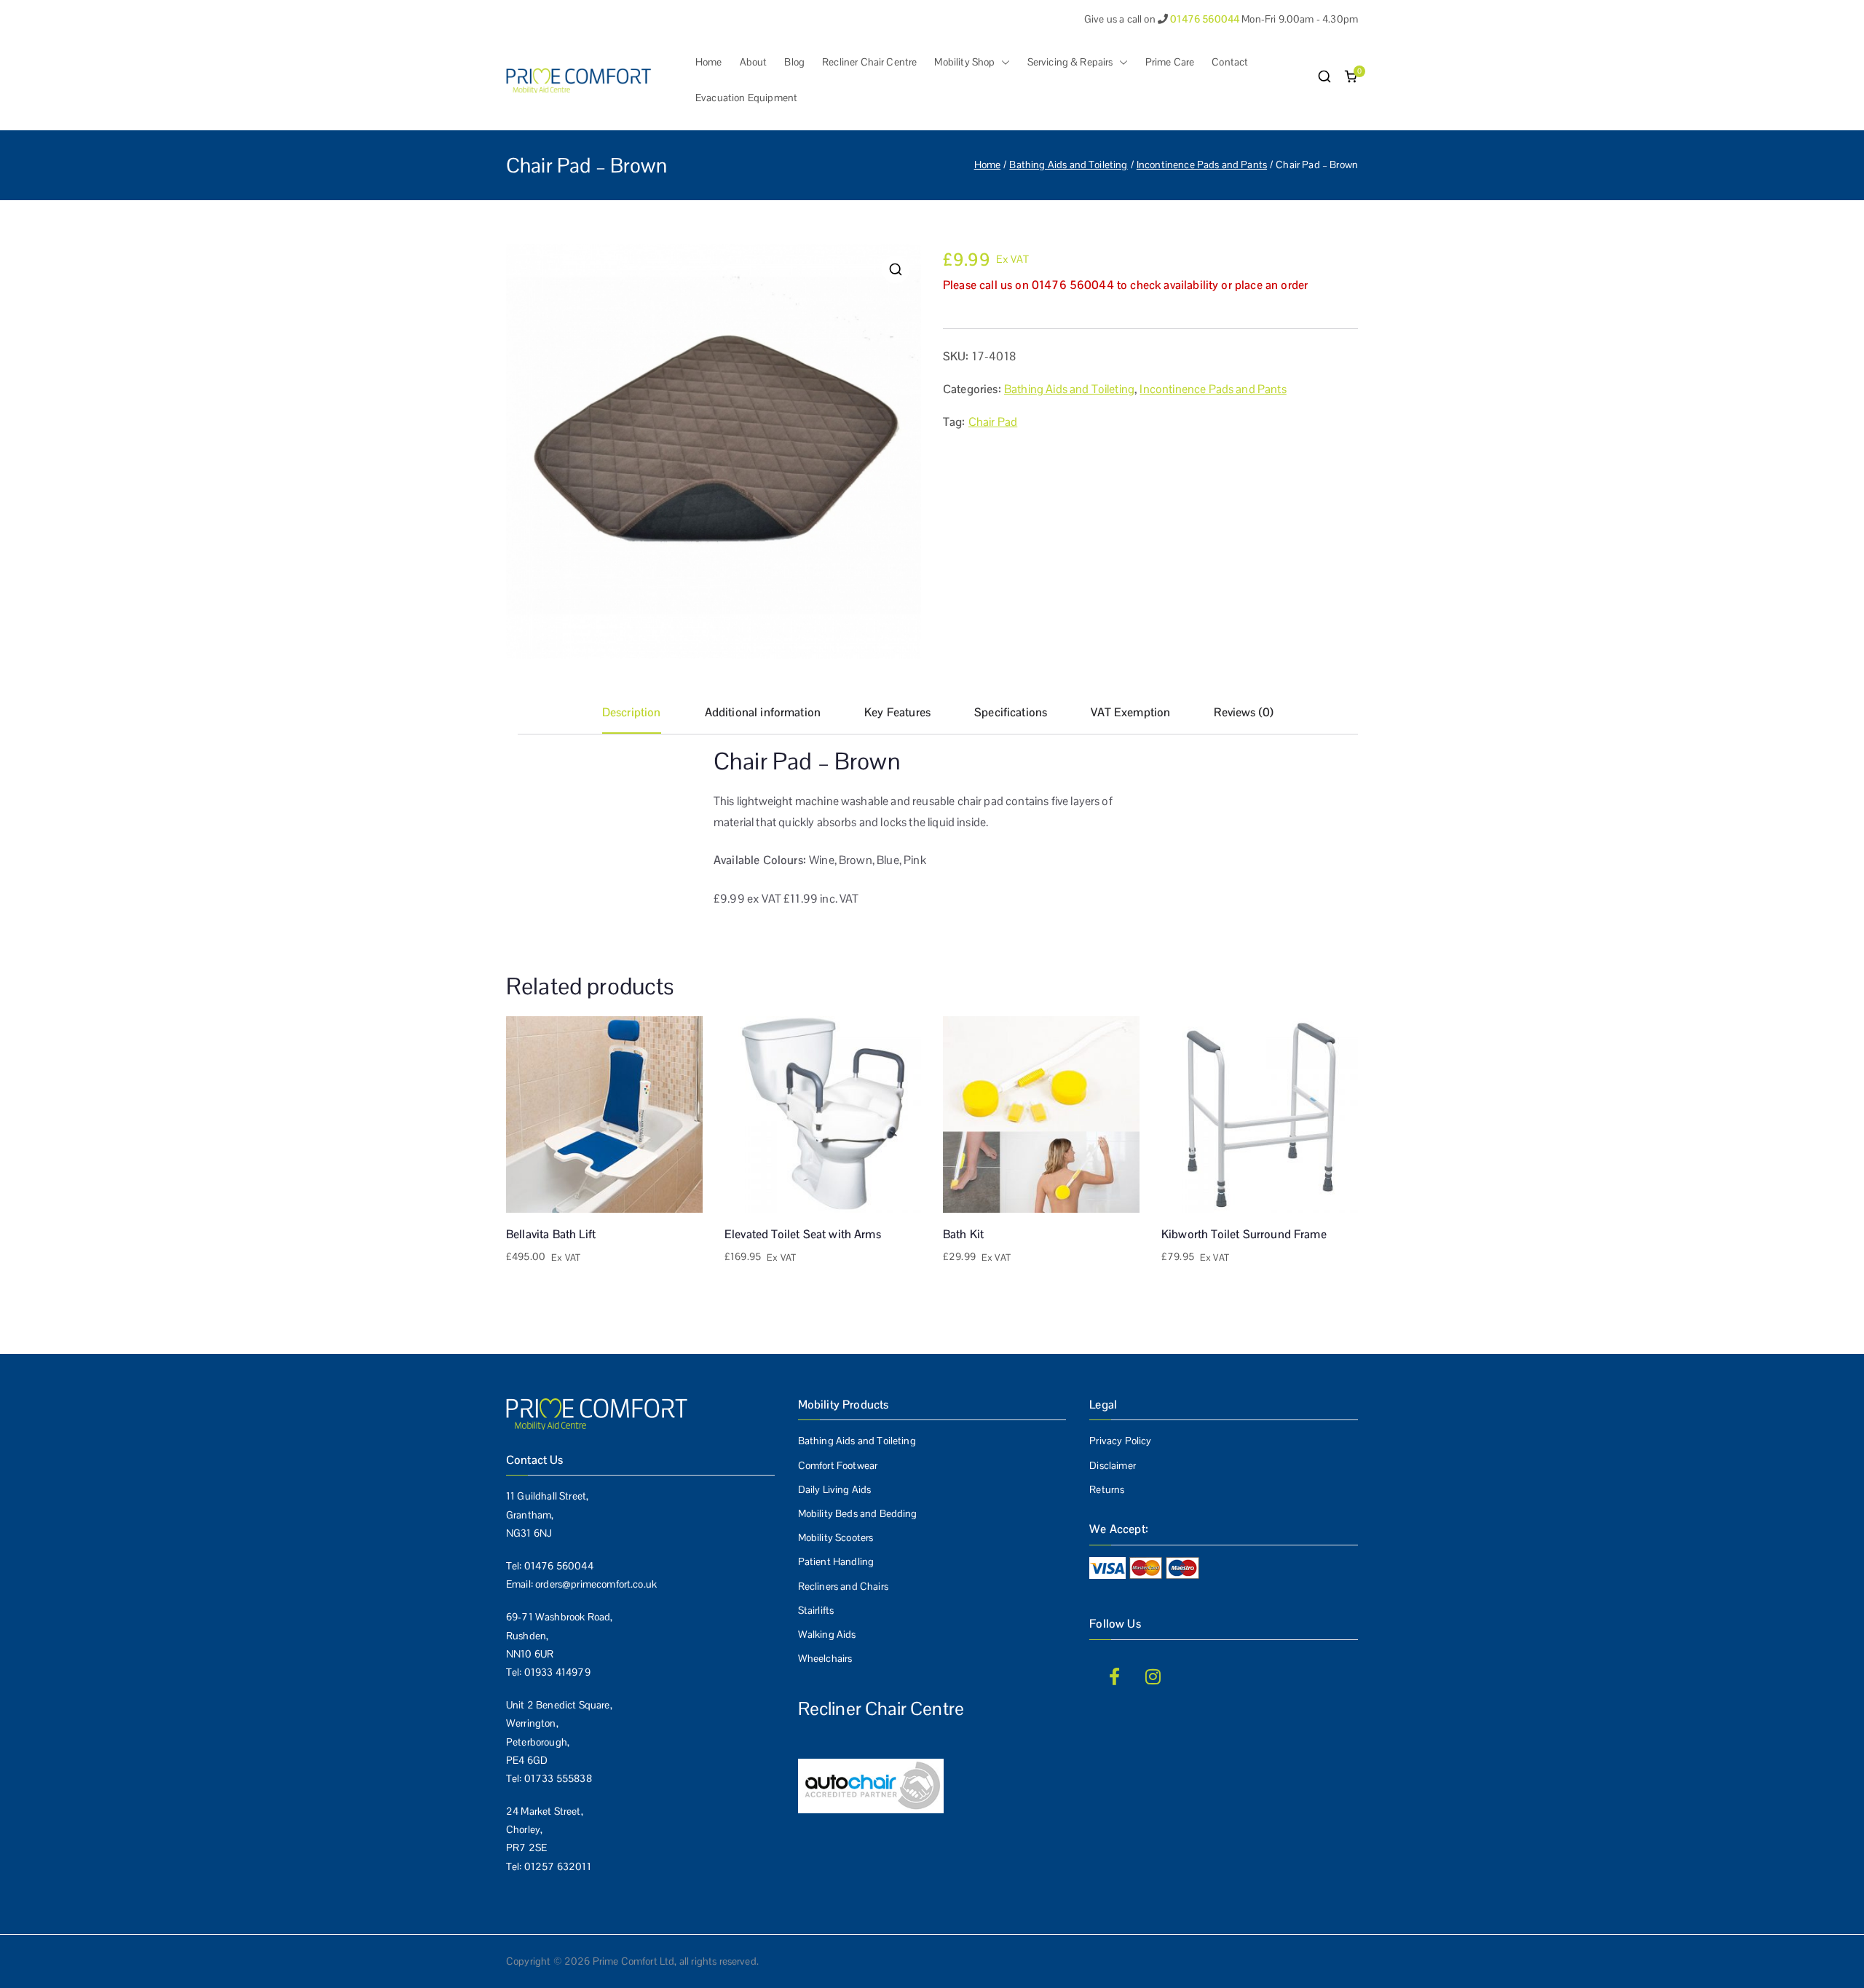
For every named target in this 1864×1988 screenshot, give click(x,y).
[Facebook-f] (1114, 1676)
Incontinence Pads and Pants (1202, 165)
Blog (794, 62)
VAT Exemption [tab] (1130, 712)
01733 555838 (558, 1778)
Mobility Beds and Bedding (858, 1513)
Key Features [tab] (897, 712)
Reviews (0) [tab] (1244, 712)
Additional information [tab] (763, 712)
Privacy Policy (1120, 1441)
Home (709, 62)
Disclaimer (1113, 1465)
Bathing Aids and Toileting (1068, 165)
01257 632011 (558, 1866)
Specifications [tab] (1011, 712)
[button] (1003, 62)
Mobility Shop (964, 62)
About (754, 62)
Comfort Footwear (838, 1465)
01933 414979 (557, 1672)
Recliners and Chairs (843, 1586)
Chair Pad (993, 422)
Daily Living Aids (835, 1489)
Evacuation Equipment (746, 98)
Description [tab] (632, 712)
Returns (1107, 1489)
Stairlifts (816, 1610)
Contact (1230, 62)
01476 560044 (559, 1566)
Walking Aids (827, 1634)
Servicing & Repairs (1070, 62)
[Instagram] (1153, 1676)
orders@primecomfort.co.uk (596, 1584)
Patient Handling (836, 1561)
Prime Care (1170, 62)
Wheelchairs (825, 1658)
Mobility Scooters (836, 1537)
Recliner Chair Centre (869, 62)
